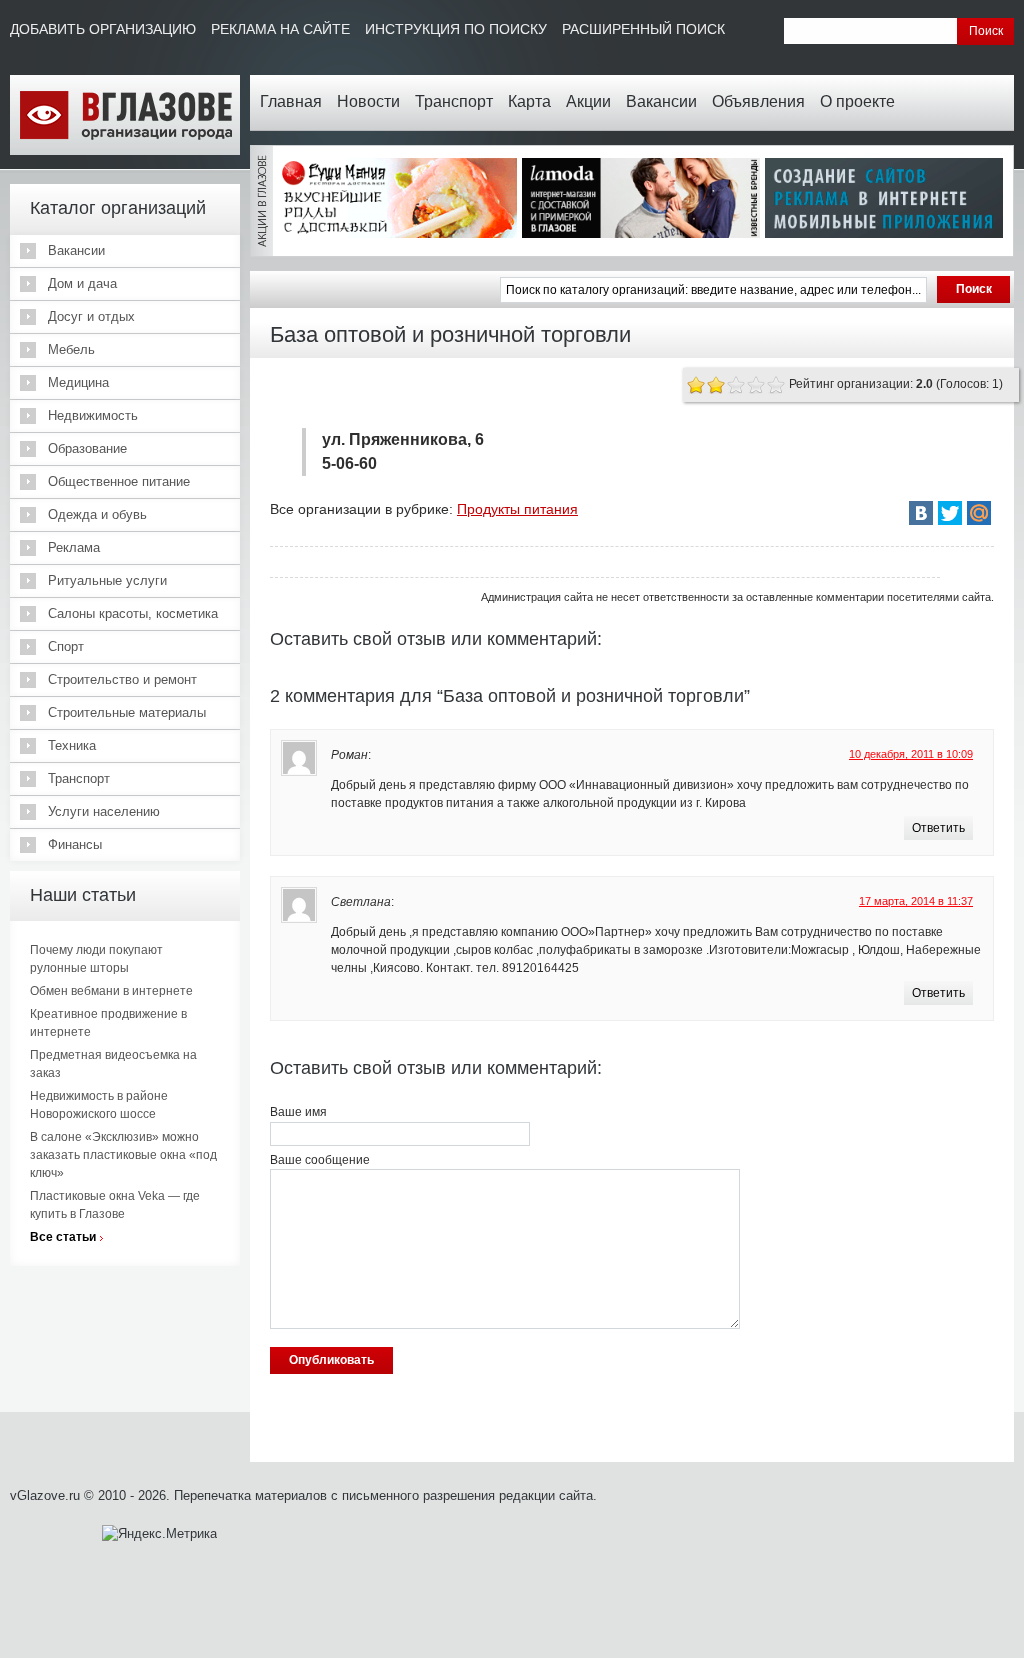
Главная (291, 101)
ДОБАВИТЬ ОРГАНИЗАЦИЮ (103, 29)
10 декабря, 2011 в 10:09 (911, 754)
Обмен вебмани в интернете (111, 991)
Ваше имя (298, 1112)
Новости (368, 101)
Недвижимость (93, 415)
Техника (72, 745)
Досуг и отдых (91, 316)
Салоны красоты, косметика (133, 613)
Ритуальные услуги (107, 580)
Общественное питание (119, 481)
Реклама (74, 547)
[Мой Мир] (979, 513)
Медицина (78, 382)
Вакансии (661, 101)
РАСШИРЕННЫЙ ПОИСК (643, 29)
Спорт (66, 646)
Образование (87, 448)
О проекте (857, 101)
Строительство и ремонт (122, 679)
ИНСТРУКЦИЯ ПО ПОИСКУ (456, 29)
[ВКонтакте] (921, 513)
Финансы (75, 844)
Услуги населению (104, 811)
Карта (529, 101)
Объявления (758, 101)
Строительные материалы (127, 712)
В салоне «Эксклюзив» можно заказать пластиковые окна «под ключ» (123, 1155)
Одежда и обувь (97, 514)
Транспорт (454, 101)
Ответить (938, 828)
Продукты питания (517, 509)
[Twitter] (950, 513)
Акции (588, 101)
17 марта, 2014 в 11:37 (916, 901)
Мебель (71, 349)
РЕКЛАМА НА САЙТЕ (280, 29)
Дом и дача (82, 283)
